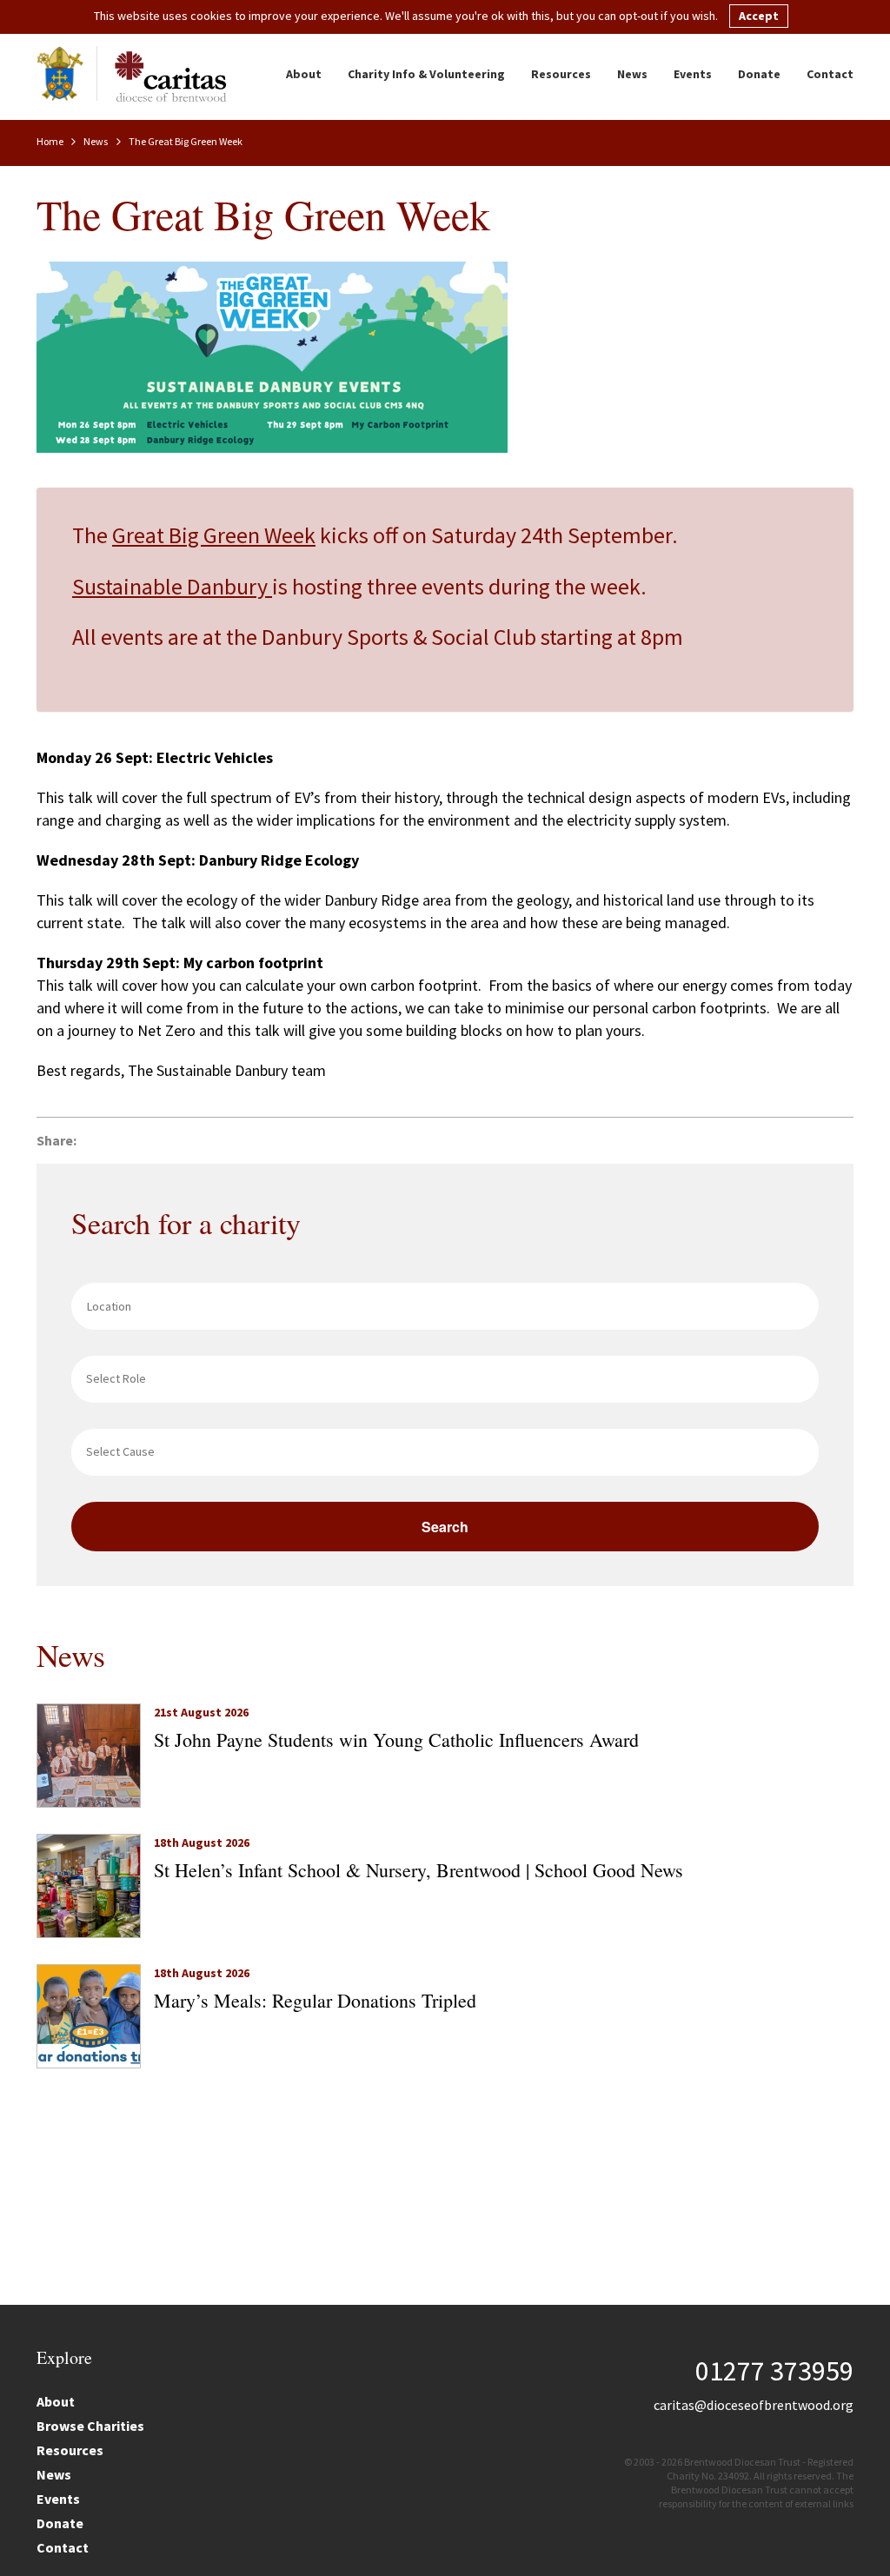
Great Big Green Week (214, 535)
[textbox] (449, 1378)
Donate (759, 74)
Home (51, 141)
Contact (830, 74)
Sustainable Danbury (172, 586)
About (304, 74)
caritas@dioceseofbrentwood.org (754, 2405)
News (632, 74)
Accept (759, 16)
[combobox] (445, 1379)
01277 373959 (774, 2371)
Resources (561, 74)
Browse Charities (90, 2426)
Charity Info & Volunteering (426, 74)
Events (693, 74)
